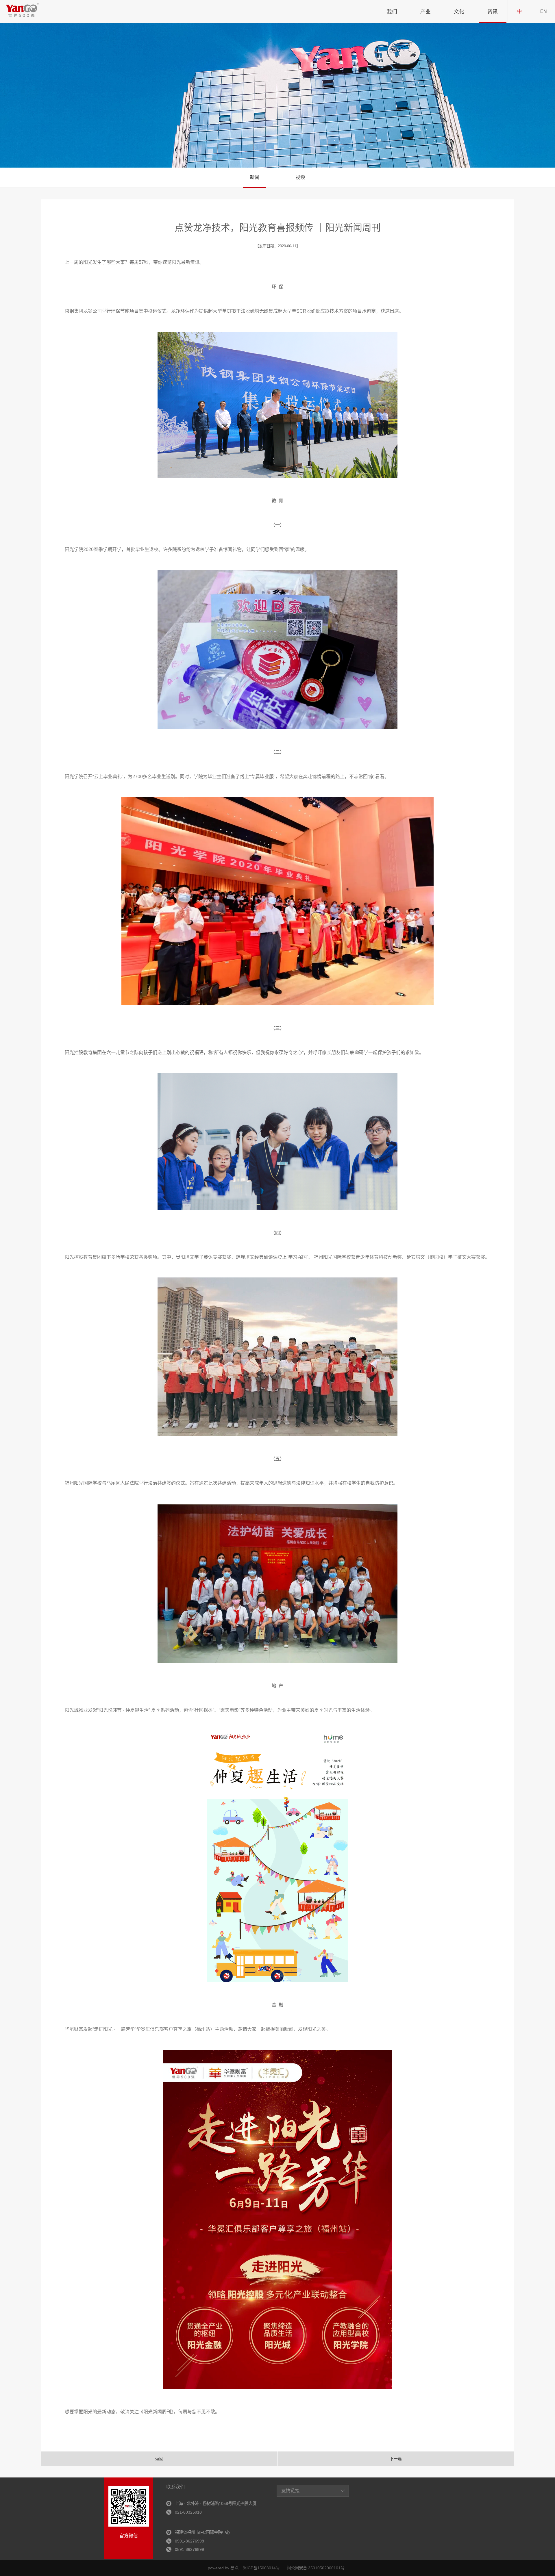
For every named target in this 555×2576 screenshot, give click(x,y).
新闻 (255, 177)
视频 (300, 177)
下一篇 (396, 2459)
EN (544, 11)
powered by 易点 (223, 2568)
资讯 (493, 12)
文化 (459, 12)
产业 (425, 12)
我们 (392, 12)
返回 (159, 2459)
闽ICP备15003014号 (261, 2568)
